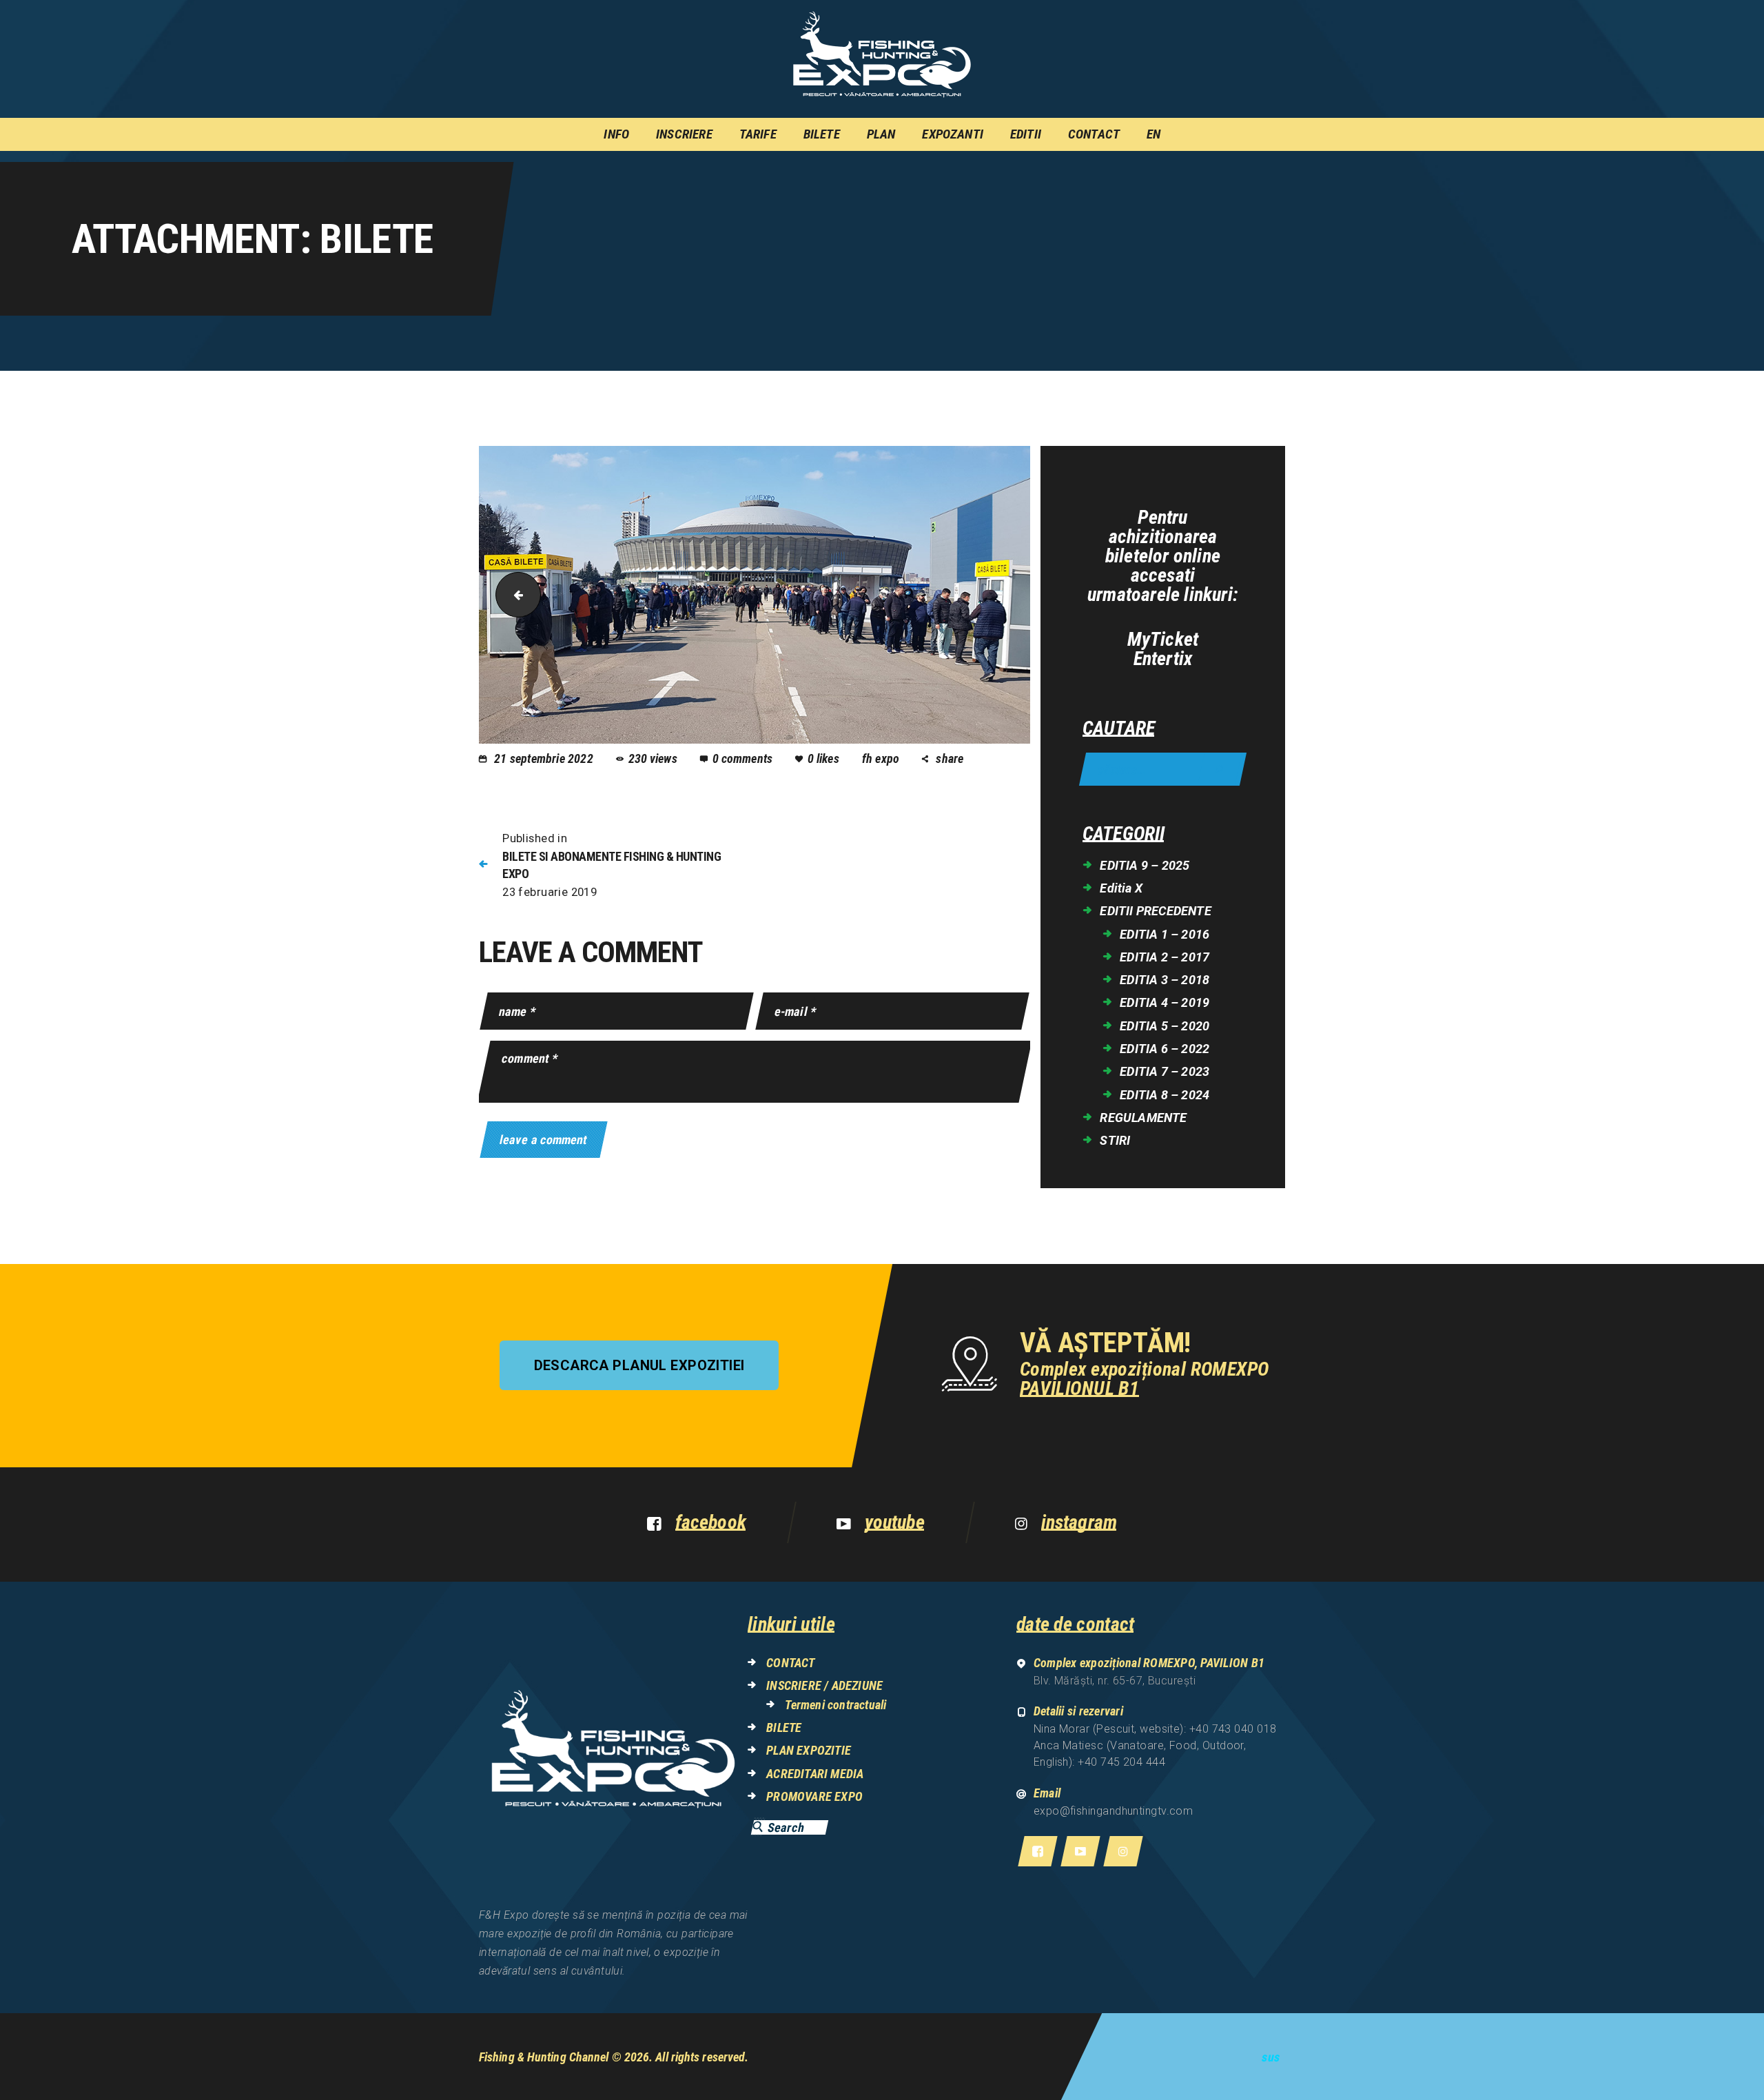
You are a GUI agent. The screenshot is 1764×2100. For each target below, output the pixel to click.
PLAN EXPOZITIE (809, 1750)
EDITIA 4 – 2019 (1165, 1002)
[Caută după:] (1163, 770)
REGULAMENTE (1143, 1118)
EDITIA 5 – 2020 (1165, 1026)
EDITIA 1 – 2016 (1165, 934)
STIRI (1115, 1140)
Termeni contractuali (835, 1705)
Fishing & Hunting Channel (544, 2057)
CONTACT (790, 1663)
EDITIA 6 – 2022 (1165, 1049)
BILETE (784, 1727)
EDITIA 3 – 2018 (1165, 980)
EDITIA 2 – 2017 (1165, 957)
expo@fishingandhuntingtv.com (1114, 1811)
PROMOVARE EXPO (814, 1796)
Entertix (1163, 659)
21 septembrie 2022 (544, 758)
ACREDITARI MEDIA (815, 1774)
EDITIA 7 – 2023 (1165, 1071)
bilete (513, 595)
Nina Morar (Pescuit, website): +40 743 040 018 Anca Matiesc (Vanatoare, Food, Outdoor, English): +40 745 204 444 (1155, 1745)
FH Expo (882, 758)
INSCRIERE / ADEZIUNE (824, 1685)
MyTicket (1163, 640)
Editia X (1121, 888)
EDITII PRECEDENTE (1155, 911)
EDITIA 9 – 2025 (1145, 865)
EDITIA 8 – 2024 (1165, 1095)
